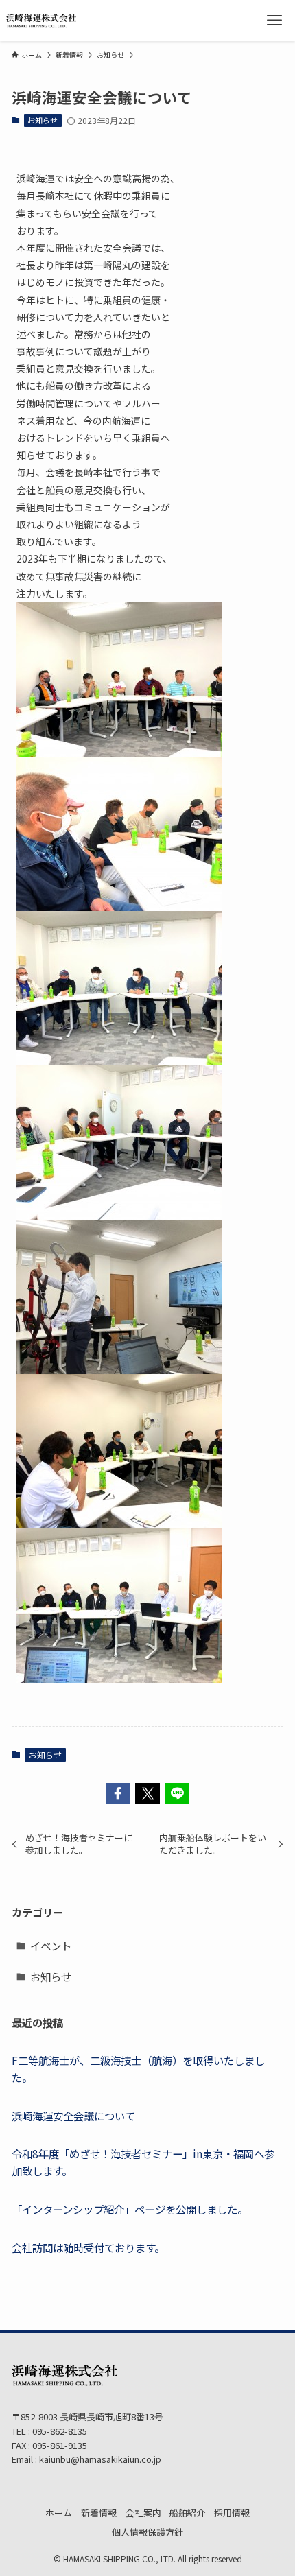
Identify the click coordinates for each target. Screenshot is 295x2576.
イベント (51, 1946)
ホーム (59, 2513)
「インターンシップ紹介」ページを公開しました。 (130, 2209)
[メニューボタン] (274, 21)
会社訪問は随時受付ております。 (88, 2247)
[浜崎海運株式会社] (42, 21)
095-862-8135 (59, 2431)
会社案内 (143, 2513)
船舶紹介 (187, 2513)
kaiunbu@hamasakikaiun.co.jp (100, 2459)
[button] (118, 1794)
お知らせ (43, 120)
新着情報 (99, 2513)
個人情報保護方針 (147, 2532)
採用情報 (232, 2513)
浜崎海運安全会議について (73, 2116)
